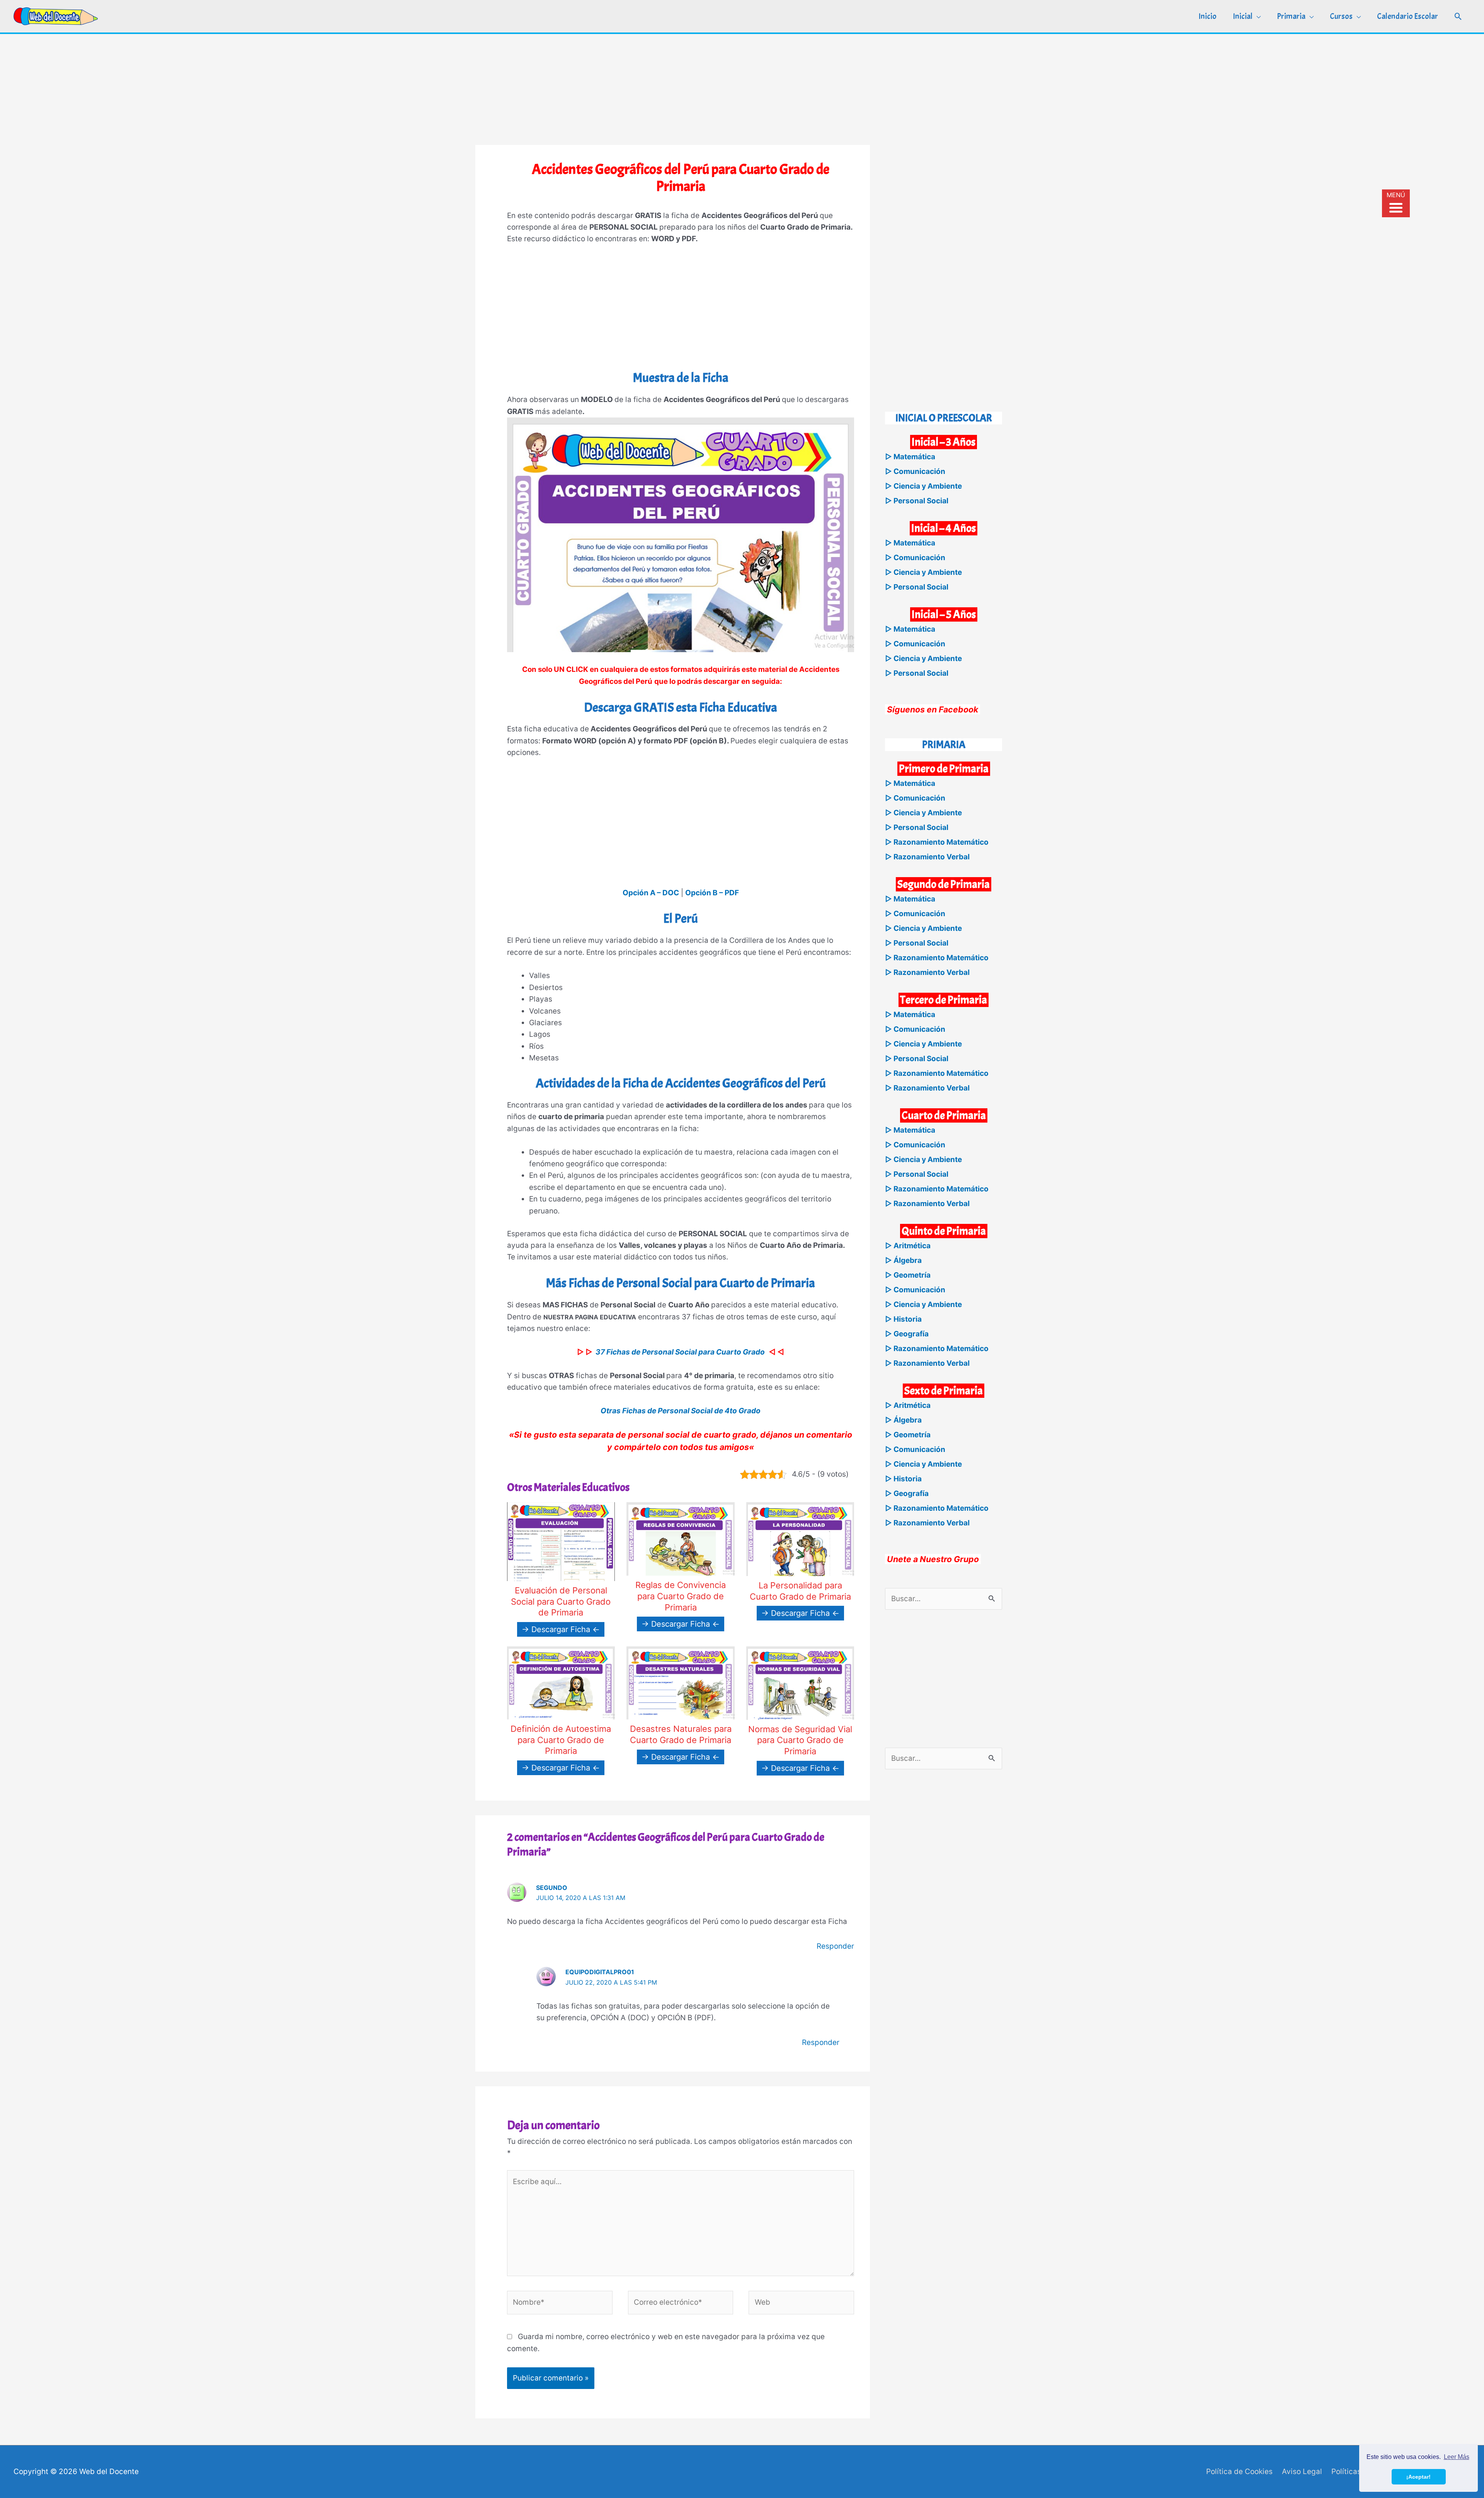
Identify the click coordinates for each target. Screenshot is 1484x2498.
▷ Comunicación (915, 471)
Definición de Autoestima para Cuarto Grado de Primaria (561, 1740)
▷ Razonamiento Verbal (927, 857)
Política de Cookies (1239, 2472)
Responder (835, 1946)
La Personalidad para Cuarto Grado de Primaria (800, 1591)
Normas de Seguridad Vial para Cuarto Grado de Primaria (800, 1740)
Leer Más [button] (1457, 2457)
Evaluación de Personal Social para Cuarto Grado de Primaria (561, 1601)
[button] (1458, 16)
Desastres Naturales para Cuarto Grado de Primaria (681, 1734)
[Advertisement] (742, 88)
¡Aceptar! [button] (1418, 2477)
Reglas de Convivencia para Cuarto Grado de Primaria (681, 1596)
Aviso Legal (1302, 2472)
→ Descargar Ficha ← (561, 1629)
